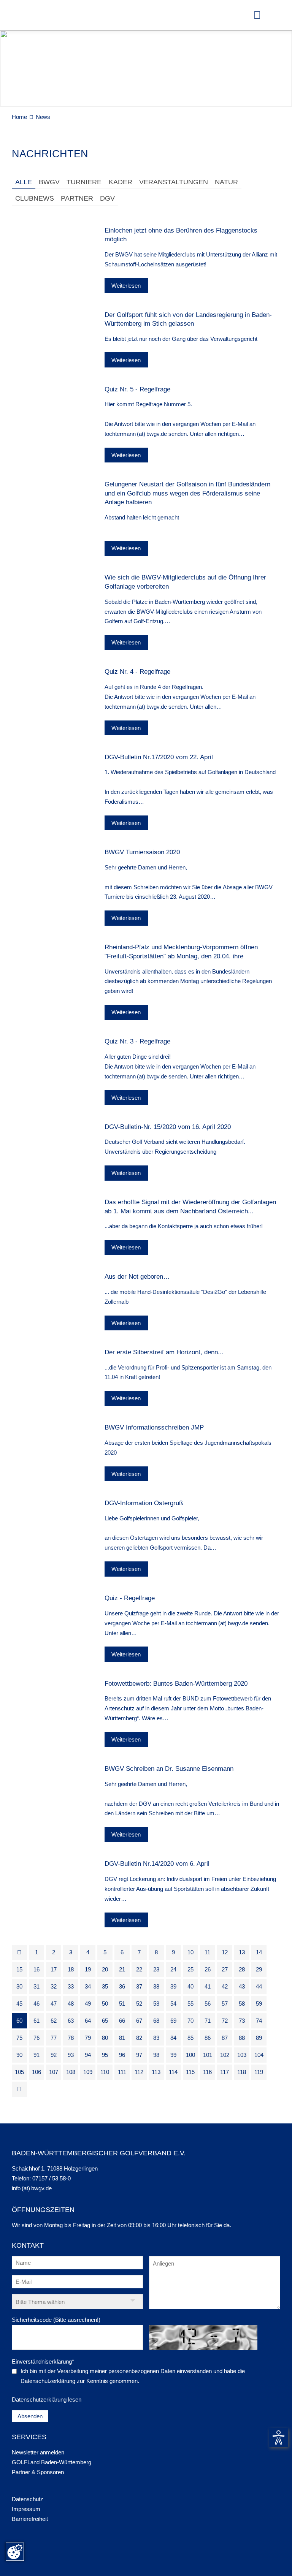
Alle (24, 182)
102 (225, 2055)
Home (19, 117)
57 (225, 2004)
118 (242, 2072)
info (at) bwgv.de (32, 2188)
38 (156, 1986)
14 (259, 1952)
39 (173, 1986)
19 (88, 1969)
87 (225, 2038)
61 (36, 2021)
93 (71, 2055)
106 (36, 2072)
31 (36, 1986)
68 (156, 2021)
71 (208, 2021)
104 (259, 2055)
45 (19, 2004)
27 (225, 1969)
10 (190, 1952)
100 (190, 2055)
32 (54, 1986)
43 (242, 1986)
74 (259, 2021)
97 (139, 2055)
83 (156, 2038)
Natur (226, 182)
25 (190, 1969)
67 (139, 2021)
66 (122, 2021)
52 (139, 2004)
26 (208, 1969)
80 (105, 2038)
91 (36, 2055)
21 (122, 1969)
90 (19, 2055)
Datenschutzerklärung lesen (47, 2399)
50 (105, 2004)
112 (139, 2072)
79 (88, 2038)
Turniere (84, 182)
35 (105, 1986)
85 (190, 2038)
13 (242, 1952)
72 (225, 2021)
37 (139, 1986)
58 (242, 2004)
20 (105, 1969)
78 (71, 2038)
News (43, 117)
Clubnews (35, 198)
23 (156, 1969)
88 (242, 2038)
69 (173, 2021)
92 (54, 2055)
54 (173, 2004)
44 (259, 1986)
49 (88, 2004)
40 (190, 1986)
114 (173, 2072)
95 (105, 2055)
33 (71, 1986)
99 (173, 2055)
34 (88, 1986)
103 (242, 2055)
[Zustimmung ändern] (15, 2552)
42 (225, 1986)
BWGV (49, 182)
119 (259, 2072)
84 (173, 2038)
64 (88, 2021)
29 (259, 1969)
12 (225, 1952)
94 (88, 2055)
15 (19, 1969)
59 (259, 2004)
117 (225, 2072)
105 (19, 2072)
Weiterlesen (126, 286)
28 (242, 1969)
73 (242, 2021)
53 (156, 2004)
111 (122, 2072)
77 (54, 2038)
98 (156, 2055)
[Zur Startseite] (25, 15)
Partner (77, 198)
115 (190, 2072)
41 (208, 1986)
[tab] (24, 183)
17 (54, 1969)
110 (105, 2072)
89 (259, 2038)
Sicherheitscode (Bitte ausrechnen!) (56, 2320)
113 (156, 2072)
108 (71, 2072)
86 (208, 2038)
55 (190, 2004)
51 (122, 2004)
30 (19, 1986)
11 (207, 1952)
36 (122, 1986)
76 (36, 2038)
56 (208, 2004)
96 (122, 2055)
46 (36, 2004)
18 (71, 1969)
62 (54, 2021)
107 (54, 2072)
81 (122, 2038)
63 (71, 2021)
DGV (107, 198)
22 (139, 1969)
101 (208, 2055)
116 (207, 2072)
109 (88, 2072)
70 (190, 2021)
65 (105, 2021)
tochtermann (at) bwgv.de (136, 434)
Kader (121, 182)
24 (173, 1969)
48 (71, 2004)
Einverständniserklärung (43, 2361)
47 (54, 2004)
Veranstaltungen (174, 182)
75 (19, 2038)
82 (139, 2038)
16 (36, 1969)
